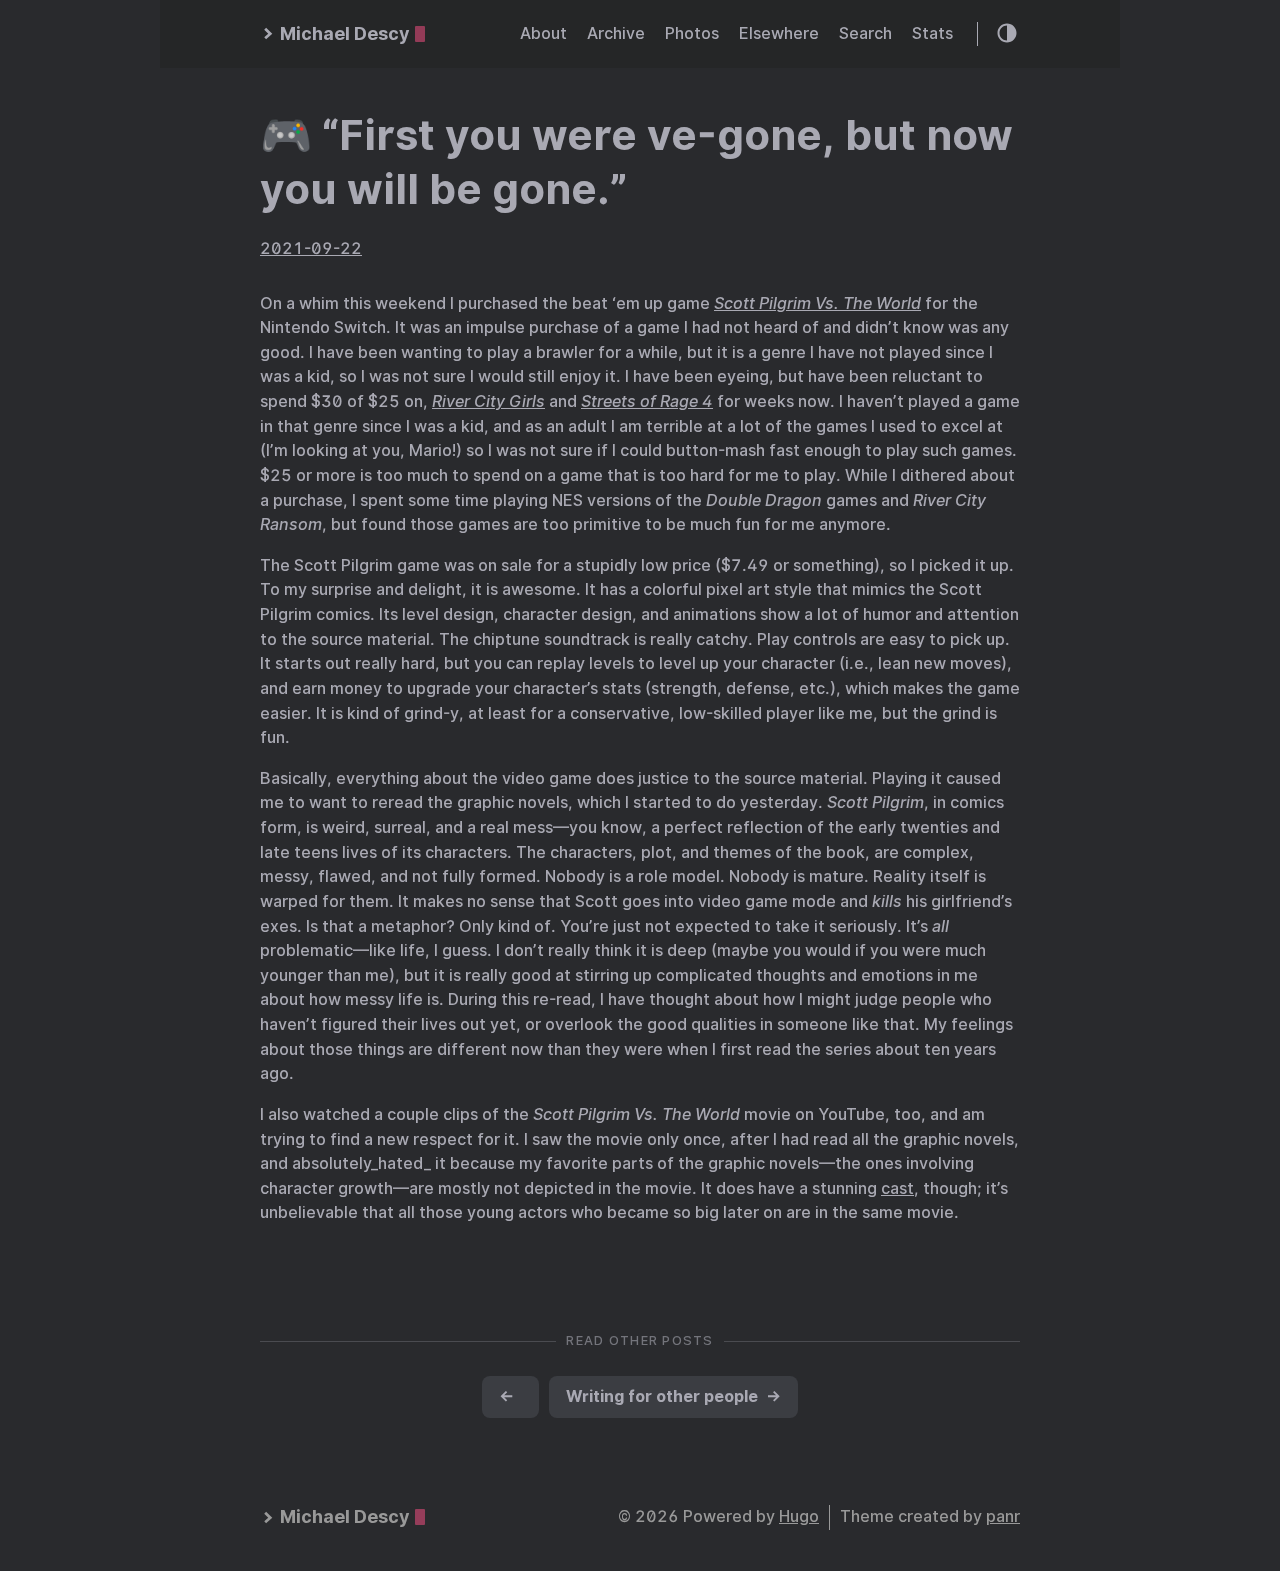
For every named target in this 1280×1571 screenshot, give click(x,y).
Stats (932, 33)
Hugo (799, 1516)
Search (865, 33)
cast (897, 1188)
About (543, 33)
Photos (692, 33)
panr (1003, 1516)
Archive (616, 33)
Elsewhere (779, 33)
